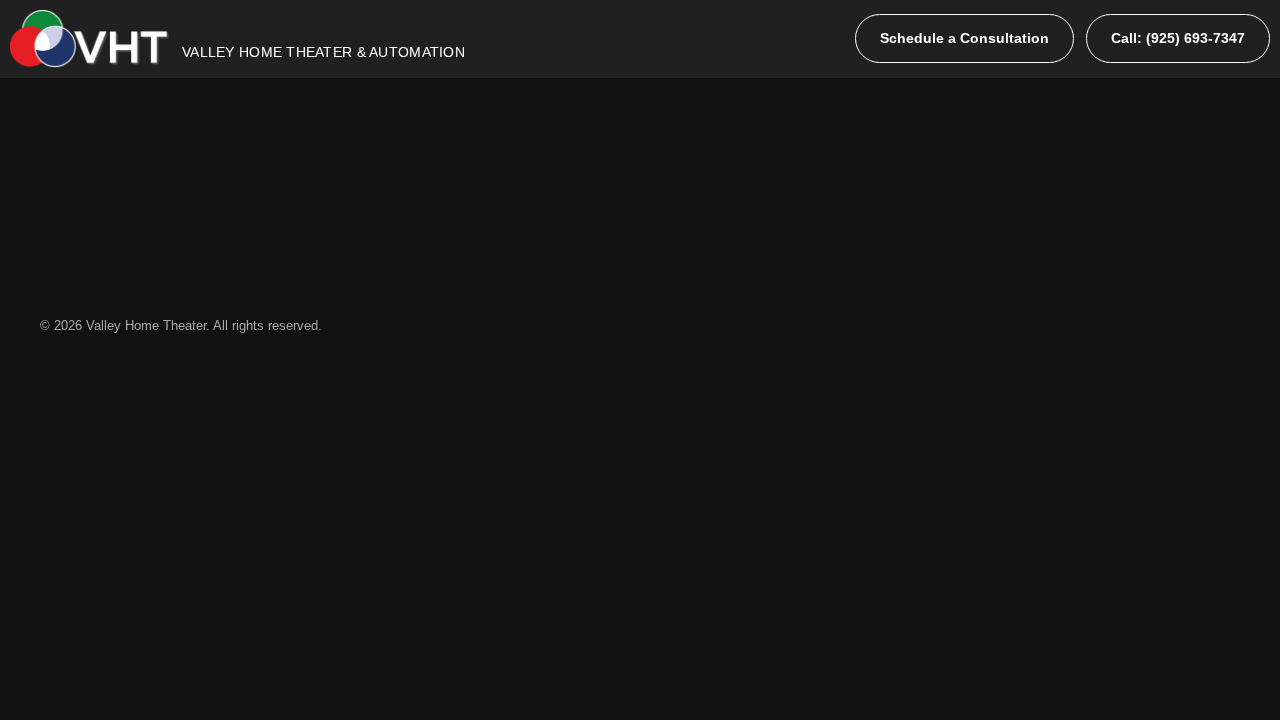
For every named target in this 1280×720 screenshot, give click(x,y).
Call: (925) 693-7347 (1178, 38)
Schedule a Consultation (964, 38)
